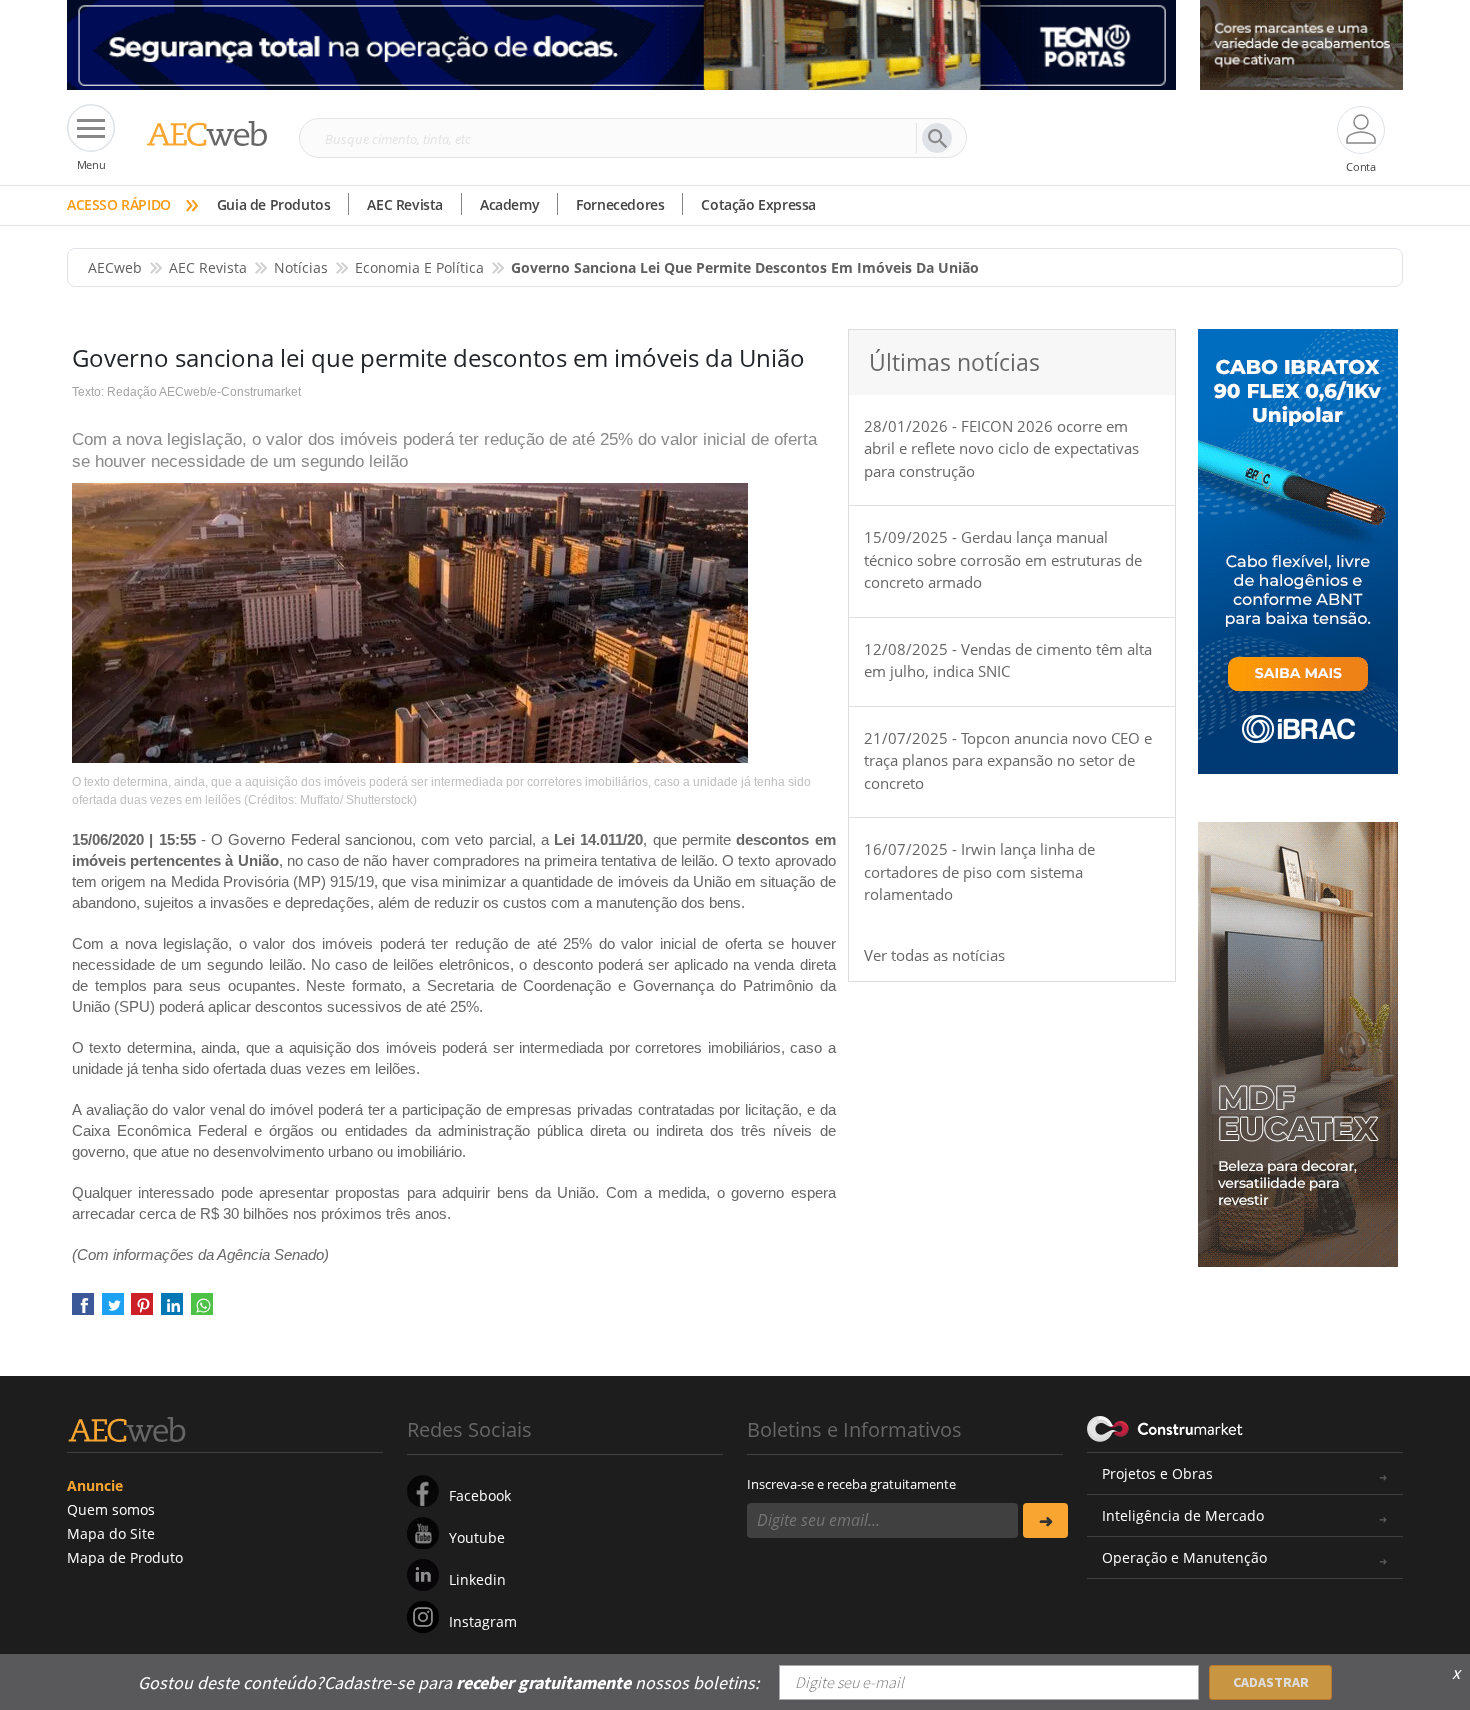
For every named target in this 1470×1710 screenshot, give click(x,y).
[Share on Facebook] (83, 1310)
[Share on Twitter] (113, 1310)
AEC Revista (405, 204)
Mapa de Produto (125, 1557)
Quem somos (111, 1509)
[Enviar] (1045, 1520)
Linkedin (477, 1579)
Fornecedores (620, 204)
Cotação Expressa (758, 204)
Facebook (480, 1495)
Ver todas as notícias (934, 955)
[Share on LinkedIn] (172, 1310)
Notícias (301, 267)
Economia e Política (419, 267)
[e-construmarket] (1165, 1428)
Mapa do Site (111, 1533)
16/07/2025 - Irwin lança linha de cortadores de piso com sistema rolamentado (979, 871)
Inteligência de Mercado (1183, 1515)
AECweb (115, 267)
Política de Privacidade (1200, 1668)
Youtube (477, 1537)
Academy (509, 204)
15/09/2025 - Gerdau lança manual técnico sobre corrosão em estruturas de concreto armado (1003, 559)
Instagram (483, 1621)
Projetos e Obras (1157, 1473)
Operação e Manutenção (1184, 1557)
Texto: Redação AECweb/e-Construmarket (186, 392)
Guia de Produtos (274, 204)
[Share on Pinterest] (142, 1310)
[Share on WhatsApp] (202, 1310)
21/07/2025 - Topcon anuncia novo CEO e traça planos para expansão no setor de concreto (1008, 760)
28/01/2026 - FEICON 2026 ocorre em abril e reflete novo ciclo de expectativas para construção (1001, 448)
